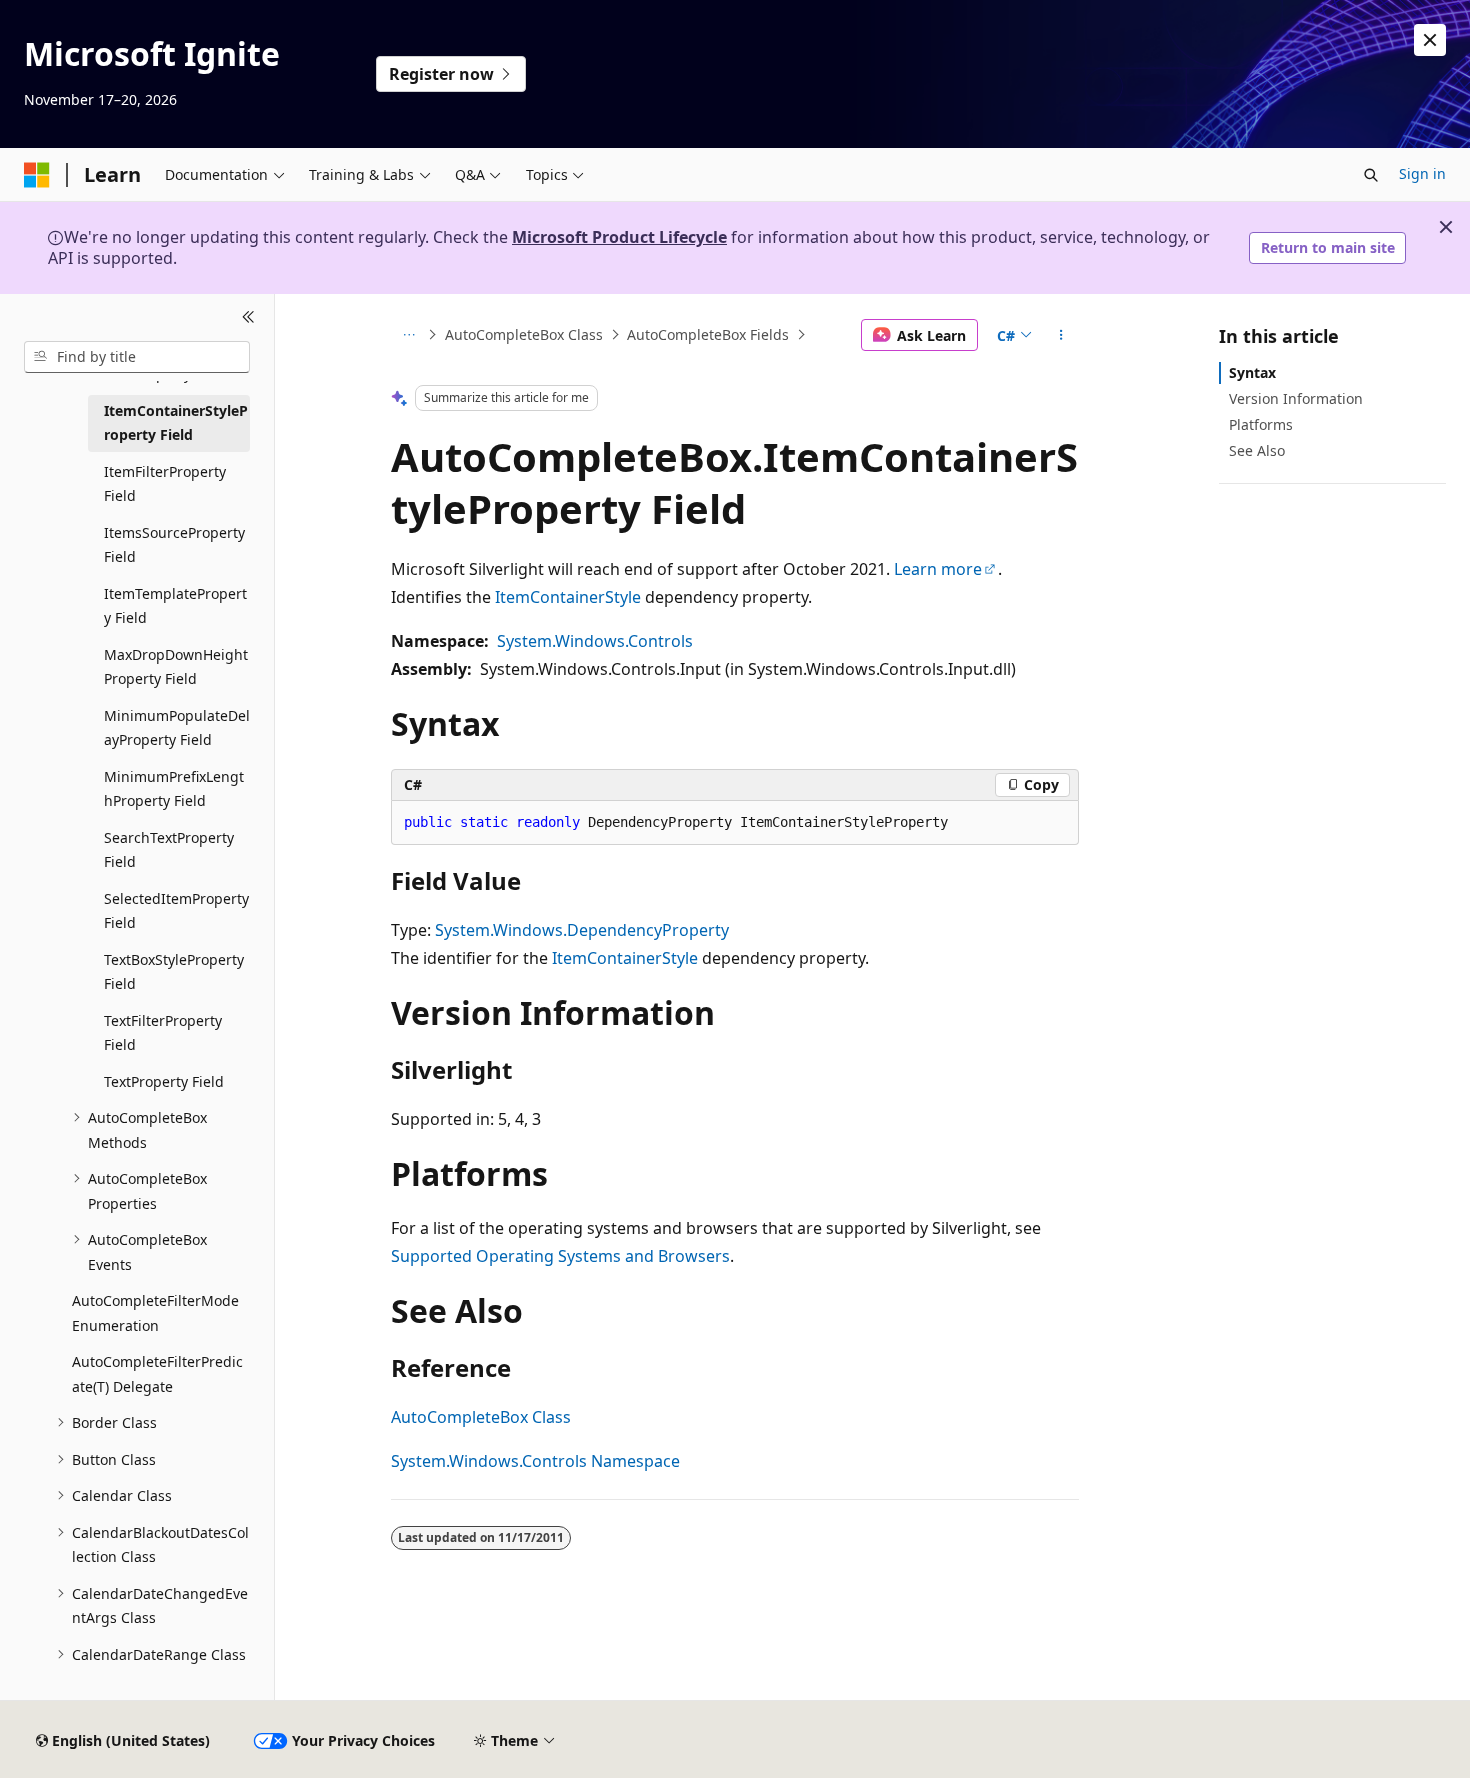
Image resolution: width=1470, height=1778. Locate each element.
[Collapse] (248, 318)
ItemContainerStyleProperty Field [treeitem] (176, 423)
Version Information (1296, 398)
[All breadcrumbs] (408, 335)
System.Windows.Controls (595, 641)
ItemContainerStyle (568, 597)
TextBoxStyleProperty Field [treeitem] (174, 972)
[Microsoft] (37, 175)
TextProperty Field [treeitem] (164, 1081)
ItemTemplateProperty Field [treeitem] (175, 606)
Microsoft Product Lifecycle (619, 237)
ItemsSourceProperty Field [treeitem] (174, 545)
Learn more (938, 569)
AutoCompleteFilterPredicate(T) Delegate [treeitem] (157, 1374)
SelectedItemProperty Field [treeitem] (176, 911)
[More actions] (1061, 335)
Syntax (1252, 372)
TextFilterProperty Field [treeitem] (163, 1033)
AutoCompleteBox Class (524, 334)
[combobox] (137, 357)
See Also (1257, 450)
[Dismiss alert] (1430, 40)
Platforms (1261, 424)
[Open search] (1371, 175)
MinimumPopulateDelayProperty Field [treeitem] (177, 728)
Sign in (1422, 173)
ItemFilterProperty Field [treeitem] (165, 484)
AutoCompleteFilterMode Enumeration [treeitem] (155, 1313)
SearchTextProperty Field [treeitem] (169, 850)
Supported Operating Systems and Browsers (560, 1256)
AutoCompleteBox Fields (708, 334)
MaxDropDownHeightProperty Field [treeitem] (176, 667)
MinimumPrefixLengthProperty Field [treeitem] (174, 789)
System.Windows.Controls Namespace (535, 1461)
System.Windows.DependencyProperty (582, 930)
